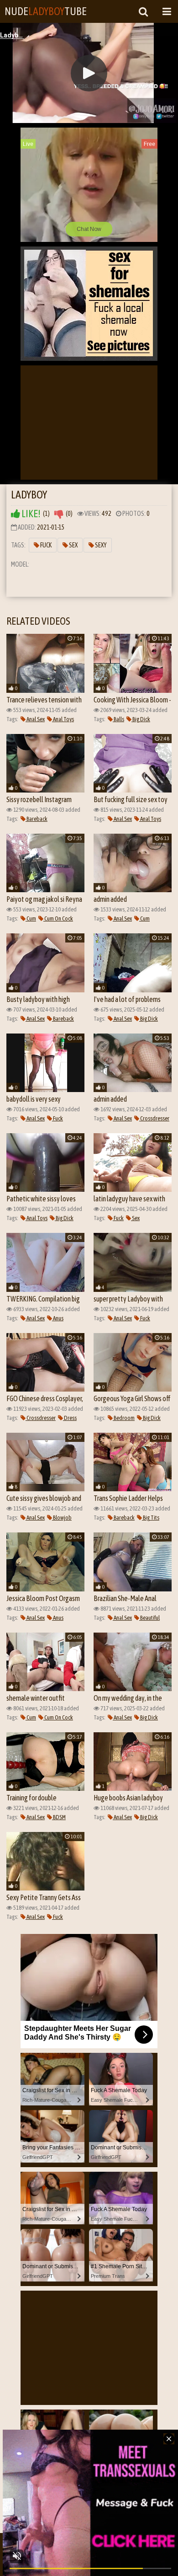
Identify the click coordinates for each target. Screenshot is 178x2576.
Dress (70, 1418)
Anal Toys (63, 719)
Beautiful (149, 1618)
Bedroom (124, 1418)
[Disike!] (59, 514)
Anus (58, 1318)
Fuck (45, 545)
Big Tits (151, 1518)
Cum (31, 918)
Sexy (100, 545)
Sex (73, 545)
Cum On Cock (58, 918)
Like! (30, 514)
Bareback (37, 819)
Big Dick (141, 719)
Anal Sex (35, 719)
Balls (118, 719)
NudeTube (46, 11)
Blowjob (62, 1518)
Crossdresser (154, 1118)
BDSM (59, 1817)
